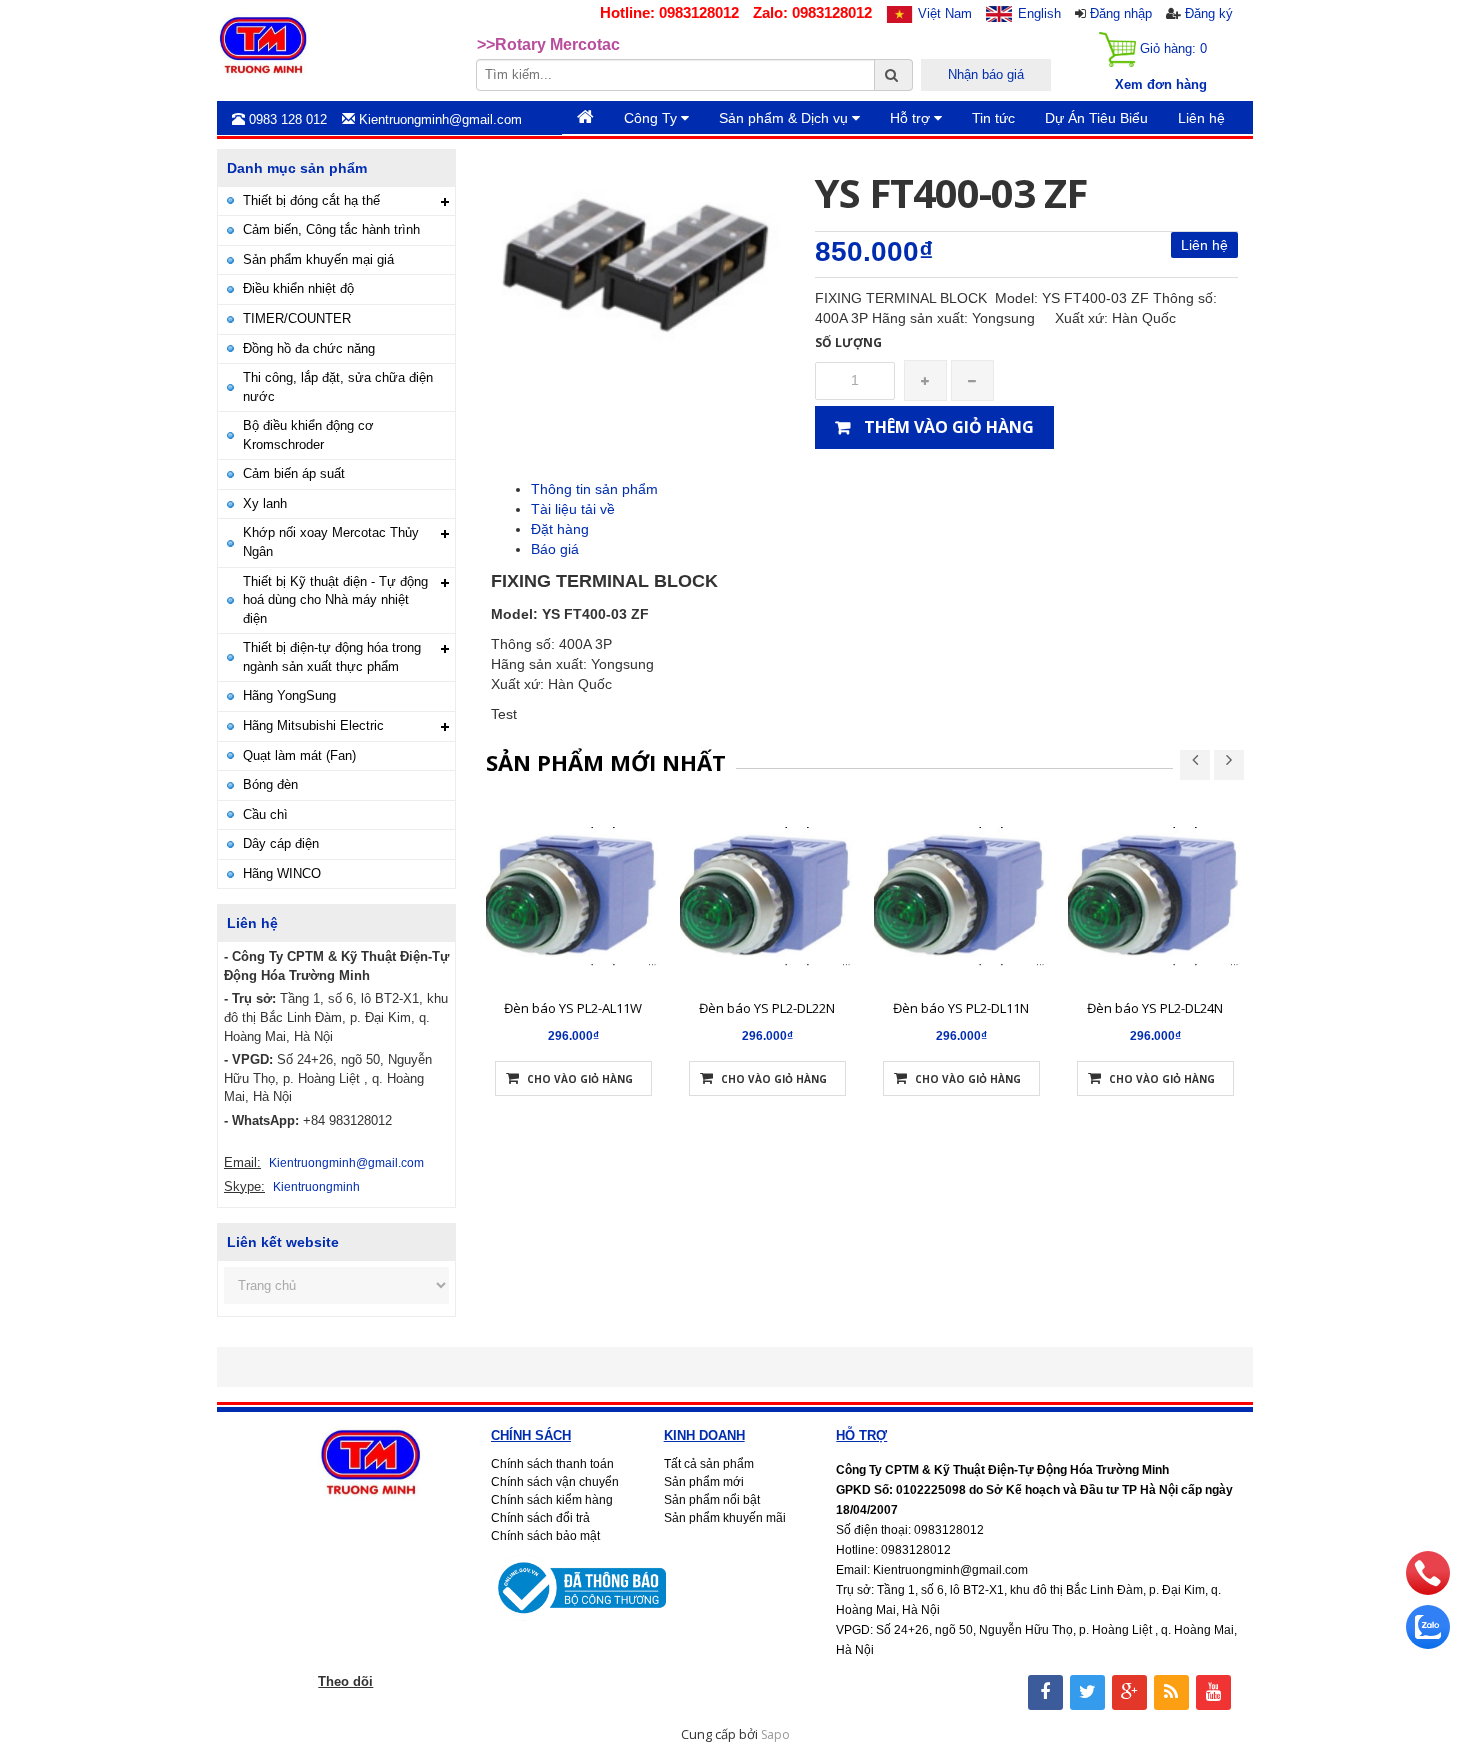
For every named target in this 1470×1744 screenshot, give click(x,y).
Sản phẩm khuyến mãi (725, 1518)
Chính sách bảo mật (545, 1536)
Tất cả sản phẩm (709, 1464)
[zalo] (1428, 1644)
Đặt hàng (560, 529)
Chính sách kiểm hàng (552, 1500)
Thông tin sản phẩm (594, 489)
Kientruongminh (316, 1187)
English (1039, 13)
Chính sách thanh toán (552, 1464)
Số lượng (848, 342)
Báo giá (555, 549)
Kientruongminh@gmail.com (346, 1163)
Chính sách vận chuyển (555, 1482)
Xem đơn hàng (1161, 84)
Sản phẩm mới (704, 1482)
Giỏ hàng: (1171, 48)
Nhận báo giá (986, 74)
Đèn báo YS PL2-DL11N (961, 1008)
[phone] (1428, 1590)
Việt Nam (945, 13)
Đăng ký (1209, 13)
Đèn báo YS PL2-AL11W (573, 1008)
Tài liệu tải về (573, 509)
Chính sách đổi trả (540, 1518)
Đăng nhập (1121, 13)
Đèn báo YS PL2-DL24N (1155, 1008)
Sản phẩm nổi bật (712, 1500)
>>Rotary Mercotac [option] (548, 44)
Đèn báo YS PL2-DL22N (767, 1008)
